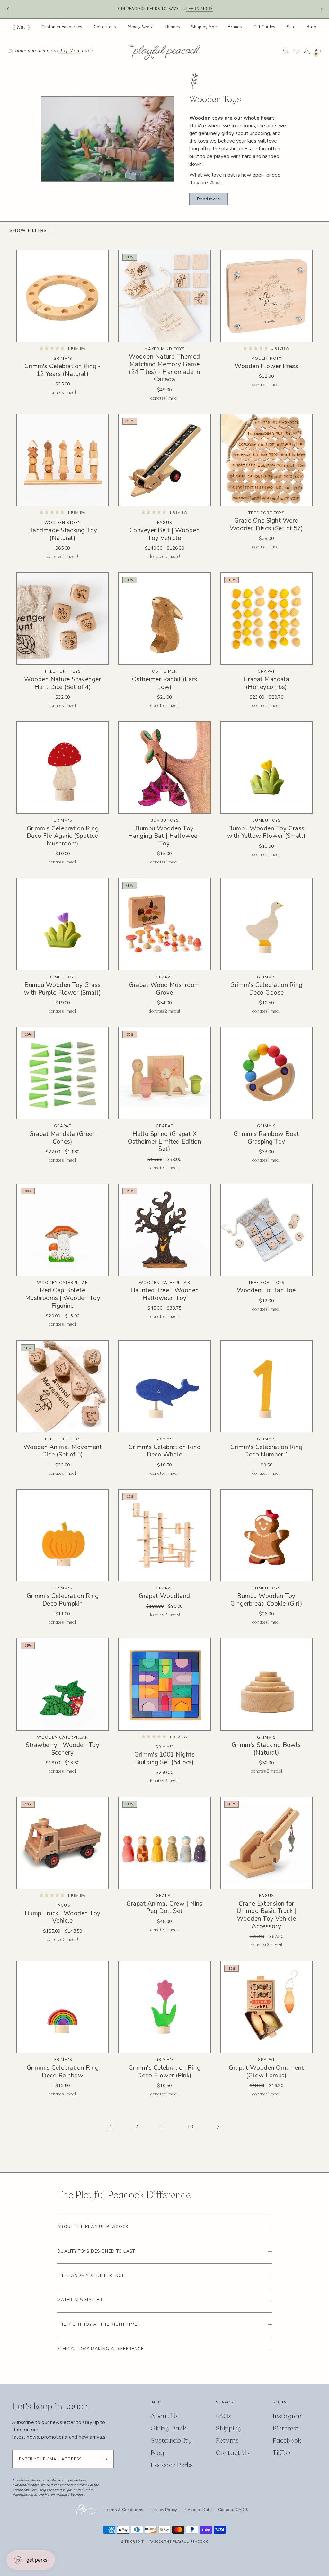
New (21, 27)
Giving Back (168, 2428)
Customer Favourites (62, 27)
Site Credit (132, 2542)
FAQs (224, 2416)
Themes (173, 27)
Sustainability (171, 2441)
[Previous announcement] (8, 9)
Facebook (287, 2441)
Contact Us (233, 2453)
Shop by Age (204, 27)
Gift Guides (265, 27)
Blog (311, 27)
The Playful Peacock (186, 2542)
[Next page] (218, 2127)
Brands (235, 27)
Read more (208, 199)
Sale (291, 27)
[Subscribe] (104, 2459)
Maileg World (140, 27)
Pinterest (286, 2428)
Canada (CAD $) (234, 2510)
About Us (165, 2416)
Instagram (288, 2416)
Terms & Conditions (124, 2510)
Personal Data (198, 2510)
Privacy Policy (164, 2510)
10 (190, 2127)
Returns (227, 2441)
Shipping (229, 2428)
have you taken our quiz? (55, 51)
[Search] (286, 51)
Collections (105, 27)
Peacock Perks (172, 2465)
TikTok (282, 2453)
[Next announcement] (321, 9)
